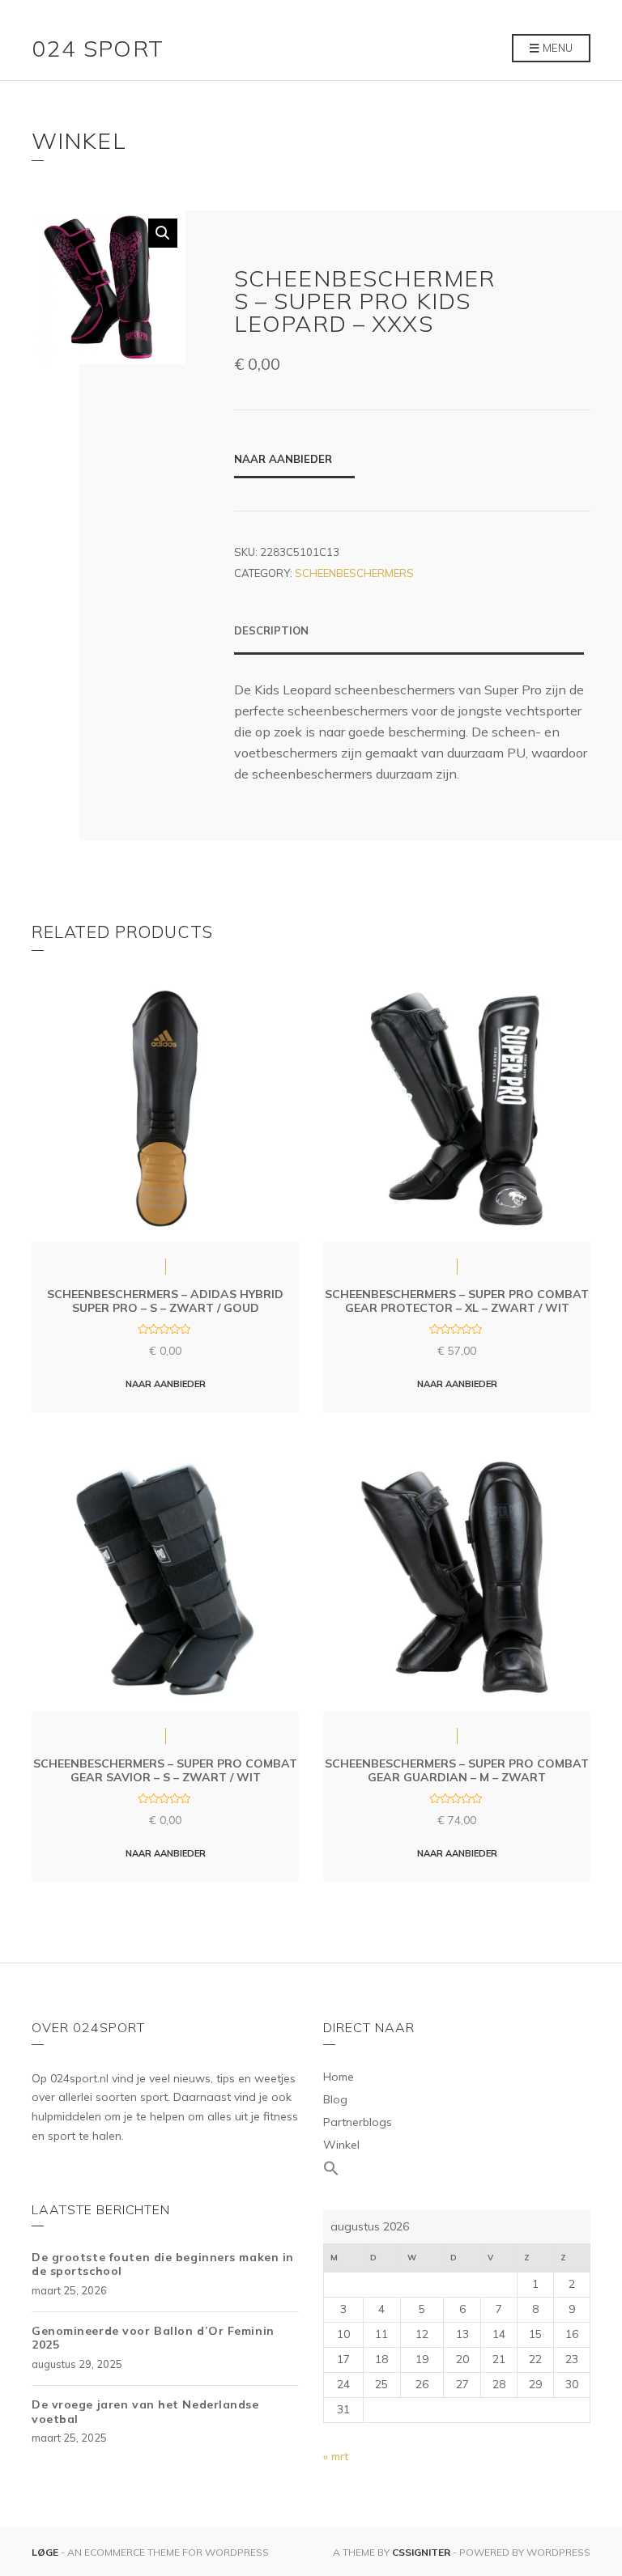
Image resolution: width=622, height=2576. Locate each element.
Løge (46, 2552)
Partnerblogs (358, 2122)
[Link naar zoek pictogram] (457, 2169)
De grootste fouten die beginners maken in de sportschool (163, 2264)
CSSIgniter (421, 2552)
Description (271, 630)
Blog (335, 2099)
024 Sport (98, 48)
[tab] (409, 639)
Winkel (341, 2145)
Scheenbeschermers (354, 573)
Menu (556, 48)
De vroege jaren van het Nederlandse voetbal (145, 2412)
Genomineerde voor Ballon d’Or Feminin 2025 (153, 2338)
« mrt (336, 2456)
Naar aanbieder (283, 459)
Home (339, 2077)
